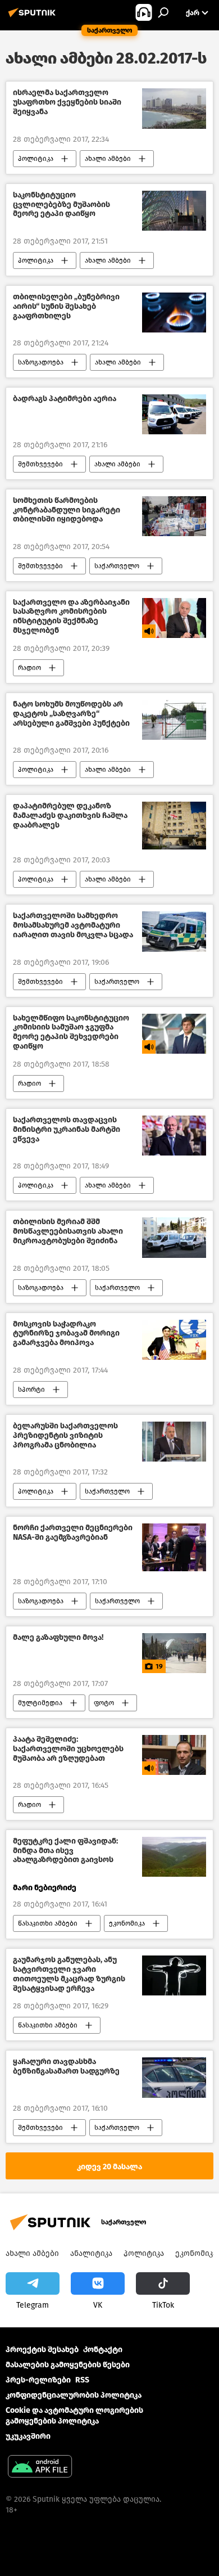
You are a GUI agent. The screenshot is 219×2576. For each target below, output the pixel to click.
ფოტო (104, 1703)
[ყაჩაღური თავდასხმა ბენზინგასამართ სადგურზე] (174, 2077)
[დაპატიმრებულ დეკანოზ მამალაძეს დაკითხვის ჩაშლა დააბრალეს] (174, 826)
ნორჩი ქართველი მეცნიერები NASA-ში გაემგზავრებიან (73, 1533)
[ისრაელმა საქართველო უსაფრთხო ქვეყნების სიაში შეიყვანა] (174, 108)
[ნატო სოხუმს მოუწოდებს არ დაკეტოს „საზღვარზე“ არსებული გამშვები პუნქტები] (174, 720)
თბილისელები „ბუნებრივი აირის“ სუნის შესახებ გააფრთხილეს (66, 307)
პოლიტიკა (36, 159)
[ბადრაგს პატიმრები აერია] (174, 414)
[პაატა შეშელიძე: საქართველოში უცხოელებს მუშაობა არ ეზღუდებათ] (174, 1755)
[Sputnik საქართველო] (34, 17)
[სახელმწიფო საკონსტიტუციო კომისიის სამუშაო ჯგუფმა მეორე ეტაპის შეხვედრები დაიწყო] (174, 1034)
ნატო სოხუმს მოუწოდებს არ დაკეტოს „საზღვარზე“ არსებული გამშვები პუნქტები (71, 714)
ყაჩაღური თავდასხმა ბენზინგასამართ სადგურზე (66, 2067)
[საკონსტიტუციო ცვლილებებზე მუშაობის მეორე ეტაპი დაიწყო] (174, 211)
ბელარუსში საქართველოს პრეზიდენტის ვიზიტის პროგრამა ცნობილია (65, 1436)
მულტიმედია (40, 1703)
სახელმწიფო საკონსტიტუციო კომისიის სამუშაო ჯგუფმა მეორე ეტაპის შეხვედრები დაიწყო (71, 1032)
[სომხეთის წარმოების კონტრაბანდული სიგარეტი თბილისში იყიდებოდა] (174, 516)
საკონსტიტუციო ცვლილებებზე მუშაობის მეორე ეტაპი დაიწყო (61, 205)
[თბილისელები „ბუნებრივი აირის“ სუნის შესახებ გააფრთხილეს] (174, 313)
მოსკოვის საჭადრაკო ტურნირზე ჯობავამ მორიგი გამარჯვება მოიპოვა (66, 1334)
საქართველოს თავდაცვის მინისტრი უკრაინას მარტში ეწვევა (67, 1130)
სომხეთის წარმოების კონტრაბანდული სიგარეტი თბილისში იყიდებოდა (67, 510)
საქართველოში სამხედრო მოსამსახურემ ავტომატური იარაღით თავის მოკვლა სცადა (73, 925)
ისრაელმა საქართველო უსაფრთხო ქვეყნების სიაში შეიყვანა (67, 102)
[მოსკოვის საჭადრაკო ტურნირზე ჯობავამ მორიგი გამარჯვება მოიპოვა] (174, 1340)
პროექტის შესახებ (42, 2350)
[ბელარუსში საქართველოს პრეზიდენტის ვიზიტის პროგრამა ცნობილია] (174, 1442)
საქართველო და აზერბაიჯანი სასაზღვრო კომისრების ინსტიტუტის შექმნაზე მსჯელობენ (71, 617)
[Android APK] (40, 2468)
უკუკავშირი (28, 2436)
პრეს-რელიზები (38, 2380)
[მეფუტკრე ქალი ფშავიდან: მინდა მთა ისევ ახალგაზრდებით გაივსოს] (174, 1857)
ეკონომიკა (127, 1923)
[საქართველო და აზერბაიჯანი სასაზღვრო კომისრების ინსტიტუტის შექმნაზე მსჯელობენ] (174, 618)
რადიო (29, 668)
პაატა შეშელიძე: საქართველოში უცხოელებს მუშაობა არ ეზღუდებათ (68, 1749)
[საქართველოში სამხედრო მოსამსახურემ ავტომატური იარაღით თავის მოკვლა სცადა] (174, 931)
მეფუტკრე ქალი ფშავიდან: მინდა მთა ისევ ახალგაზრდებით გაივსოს (65, 1851)
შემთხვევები (40, 464)
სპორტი (31, 1390)
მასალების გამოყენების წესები (68, 2365)
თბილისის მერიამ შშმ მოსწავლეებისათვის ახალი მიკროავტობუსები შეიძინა (68, 1231)
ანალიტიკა (91, 2253)
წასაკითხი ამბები (48, 1923)
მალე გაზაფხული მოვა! (58, 1638)
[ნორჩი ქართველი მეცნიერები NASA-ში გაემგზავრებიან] (174, 1547)
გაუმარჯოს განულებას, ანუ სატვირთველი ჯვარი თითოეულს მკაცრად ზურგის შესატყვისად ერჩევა (69, 1974)
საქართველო (117, 566)
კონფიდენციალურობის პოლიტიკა (74, 2395)
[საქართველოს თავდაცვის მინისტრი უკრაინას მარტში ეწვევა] (174, 1136)
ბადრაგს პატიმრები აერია (65, 399)
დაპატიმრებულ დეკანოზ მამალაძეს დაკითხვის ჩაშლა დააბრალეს (70, 816)
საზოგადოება (41, 362)
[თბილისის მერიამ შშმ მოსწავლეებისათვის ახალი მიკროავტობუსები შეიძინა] (174, 1237)
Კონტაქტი (103, 2350)
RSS (82, 2380)
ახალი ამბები (108, 159)
